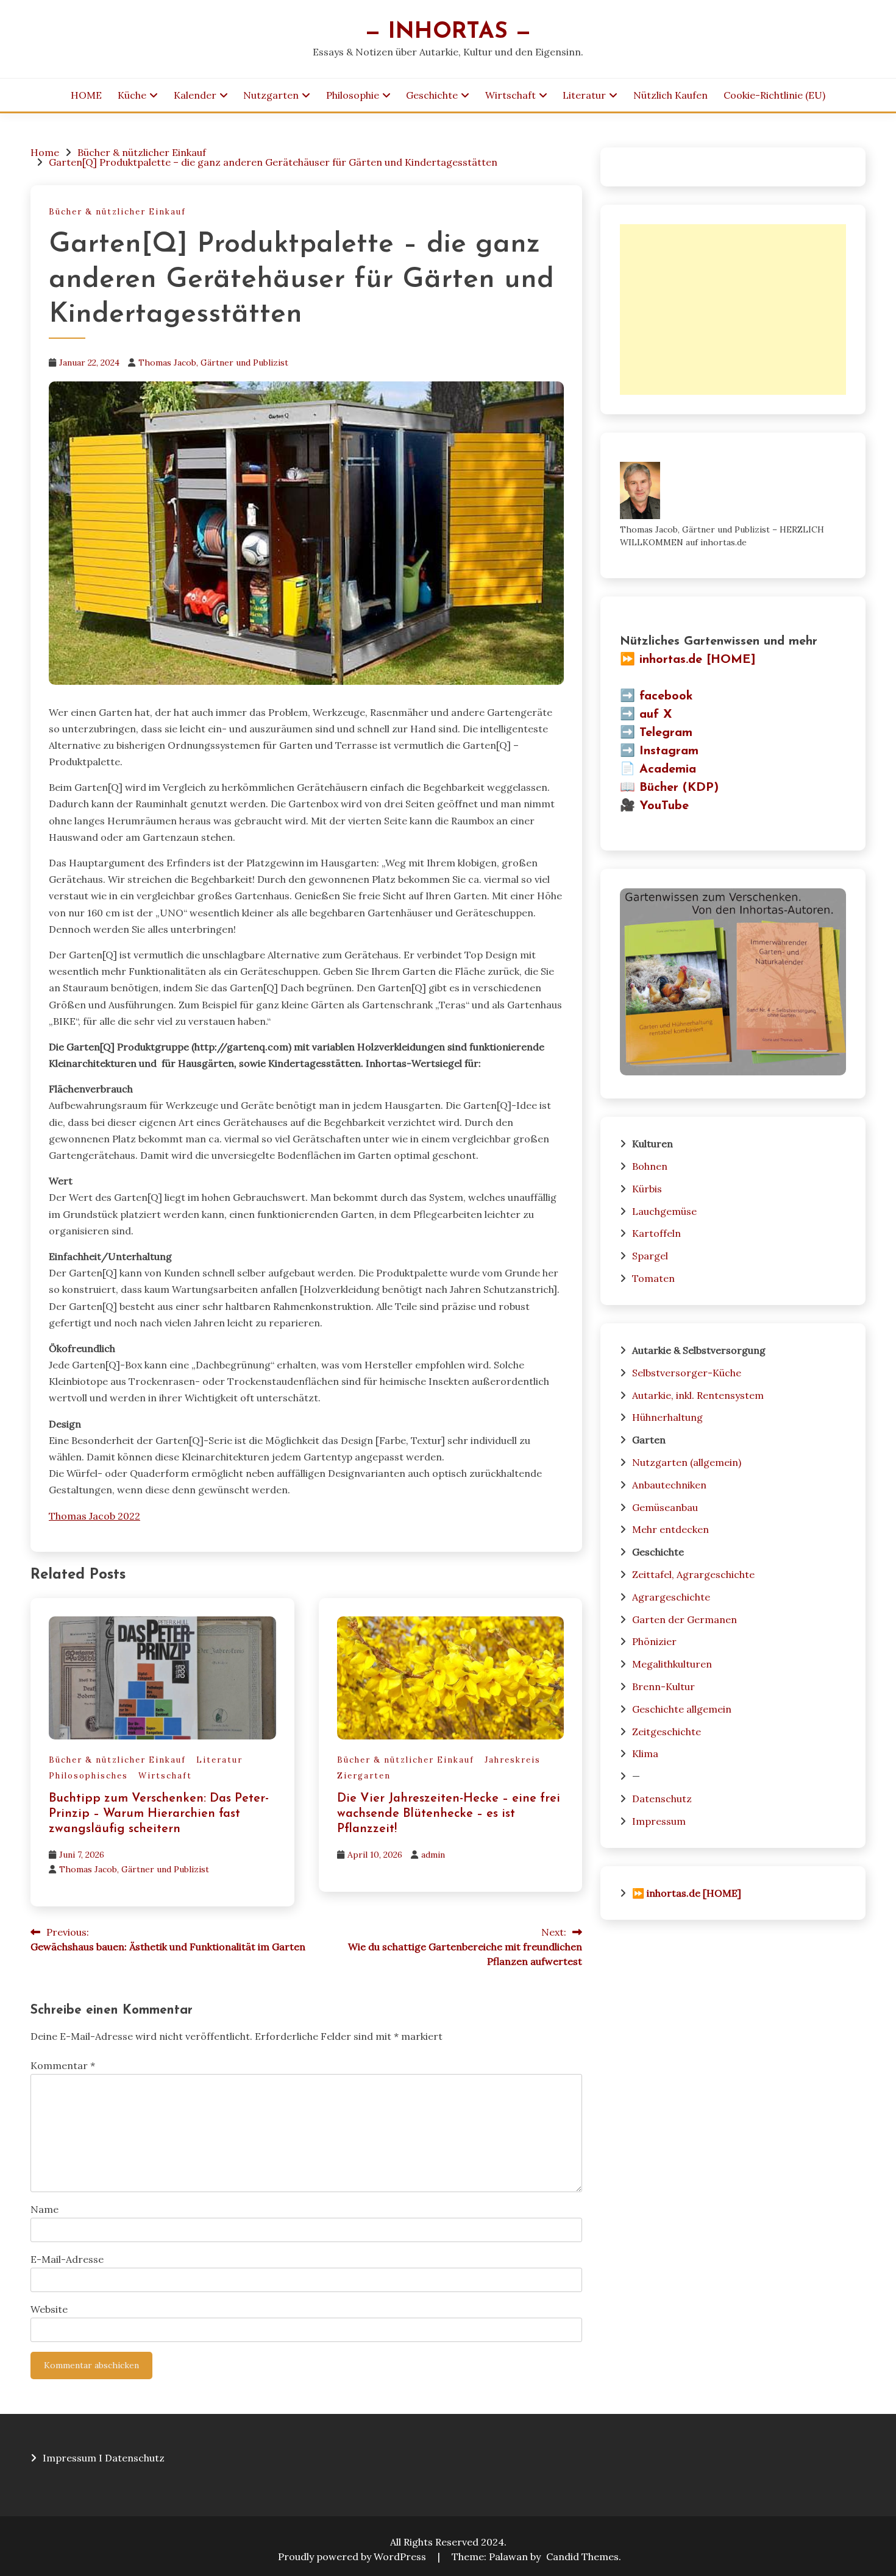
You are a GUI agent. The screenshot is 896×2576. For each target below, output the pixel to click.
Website (49, 2309)
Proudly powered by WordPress (353, 2557)
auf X (656, 715)
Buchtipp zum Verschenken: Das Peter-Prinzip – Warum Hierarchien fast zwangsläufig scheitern (159, 1814)
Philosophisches (88, 1776)
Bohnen (650, 1166)
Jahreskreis (513, 1760)
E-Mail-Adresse (67, 2259)
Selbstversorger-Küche (687, 1373)
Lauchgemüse (664, 1211)
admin (433, 1855)
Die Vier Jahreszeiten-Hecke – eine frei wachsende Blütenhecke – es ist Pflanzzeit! (449, 1814)
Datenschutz (662, 1799)
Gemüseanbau (665, 1507)
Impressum (659, 1821)
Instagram (669, 751)
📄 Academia (658, 770)
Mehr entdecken (670, 1529)
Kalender (195, 95)
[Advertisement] (733, 310)
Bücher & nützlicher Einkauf (117, 212)
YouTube (664, 806)
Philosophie (353, 95)
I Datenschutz (132, 2458)
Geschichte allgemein (682, 1709)
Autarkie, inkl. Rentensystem (698, 1395)
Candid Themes (582, 2557)
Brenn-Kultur (663, 1686)
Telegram (666, 733)
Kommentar (63, 2065)
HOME (86, 95)
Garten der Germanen (684, 1619)
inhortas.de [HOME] (698, 660)
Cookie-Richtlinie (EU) (774, 95)
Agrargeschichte (671, 1597)
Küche (132, 95)
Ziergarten (364, 1776)
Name (44, 2209)
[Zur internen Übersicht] (733, 1072)
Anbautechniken (669, 1485)
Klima (645, 1753)
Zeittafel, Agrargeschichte (693, 1574)
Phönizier (654, 1641)
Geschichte (432, 95)
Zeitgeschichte (667, 1732)
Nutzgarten (271, 95)
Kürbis (647, 1189)
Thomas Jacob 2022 (94, 1516)
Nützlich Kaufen (670, 95)
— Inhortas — (448, 32)
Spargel (650, 1256)
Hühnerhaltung (667, 1417)
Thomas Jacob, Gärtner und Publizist (213, 363)
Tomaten (653, 1278)
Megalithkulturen (672, 1664)
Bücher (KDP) (679, 788)
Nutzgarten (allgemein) (687, 1462)
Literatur (584, 95)
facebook (666, 696)
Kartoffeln (656, 1233)
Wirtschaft (510, 95)
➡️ (628, 696)
